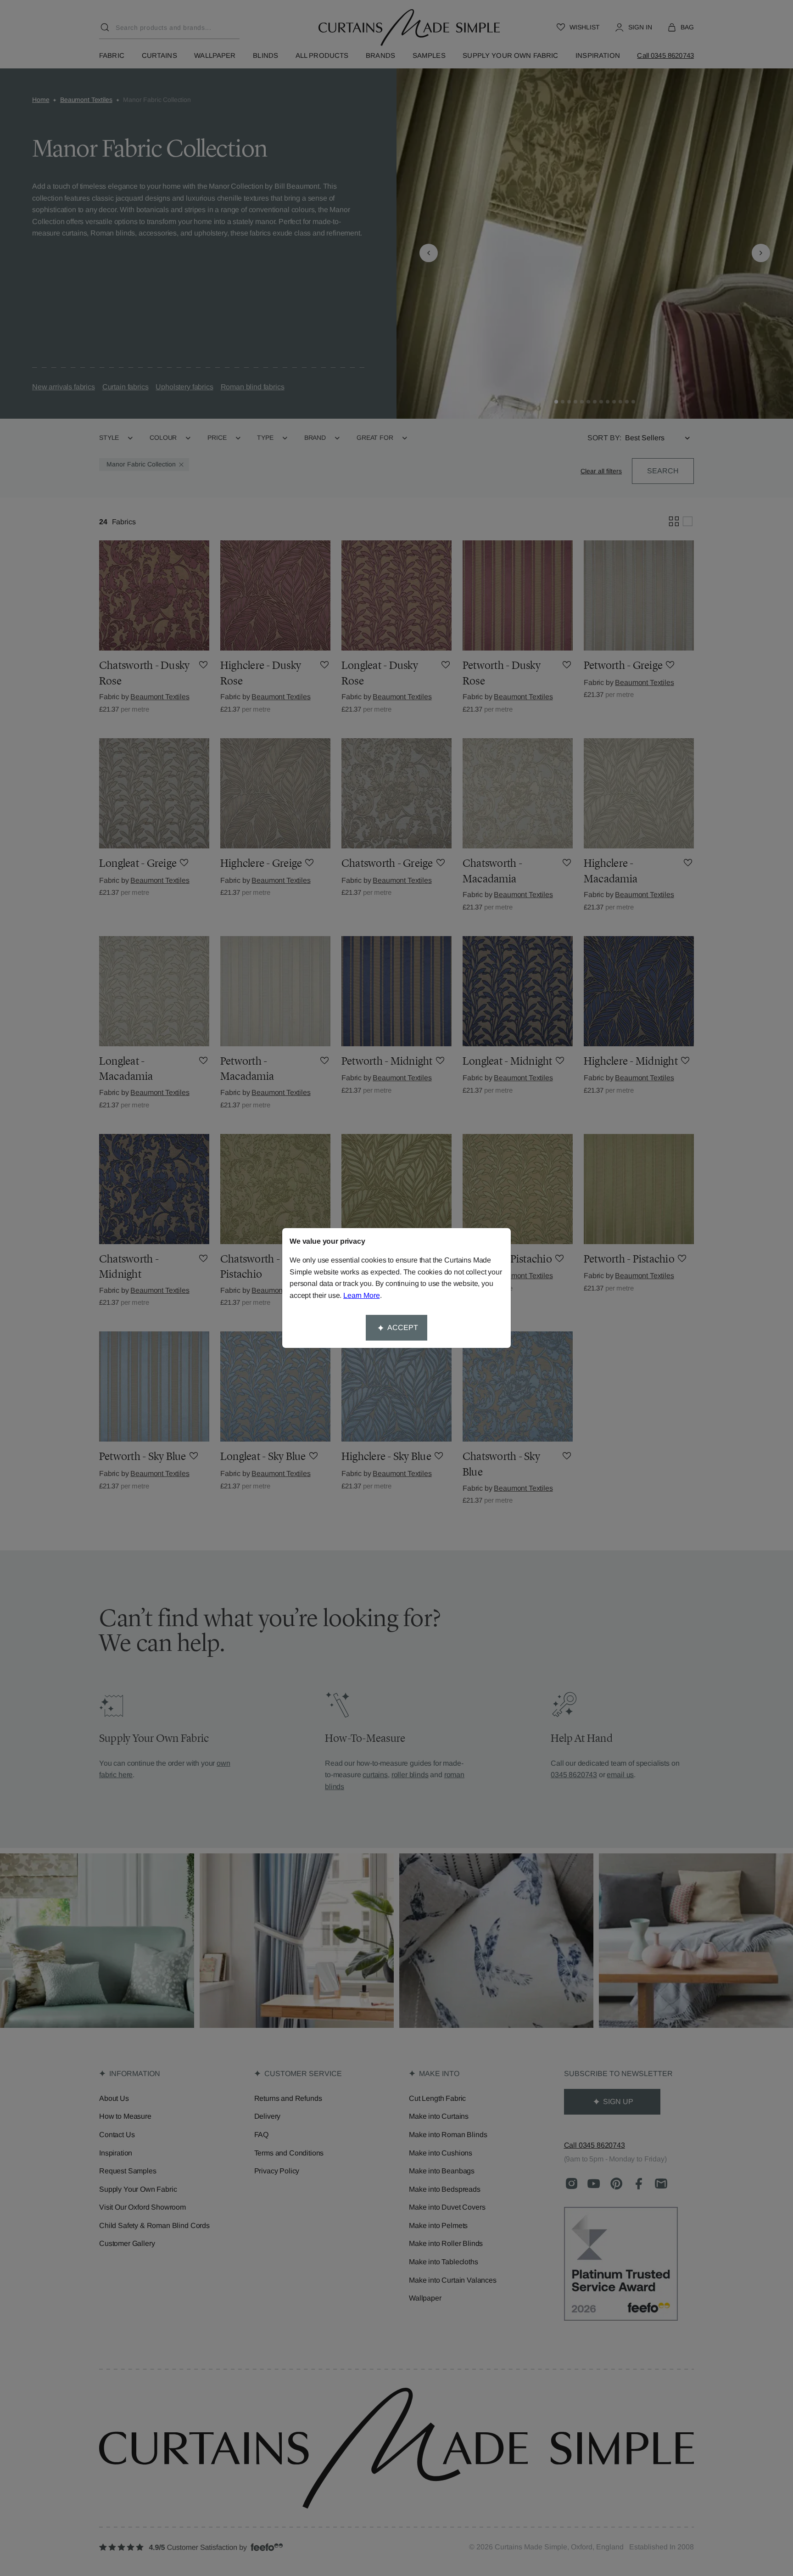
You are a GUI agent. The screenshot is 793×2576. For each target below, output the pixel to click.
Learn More (361, 1295)
